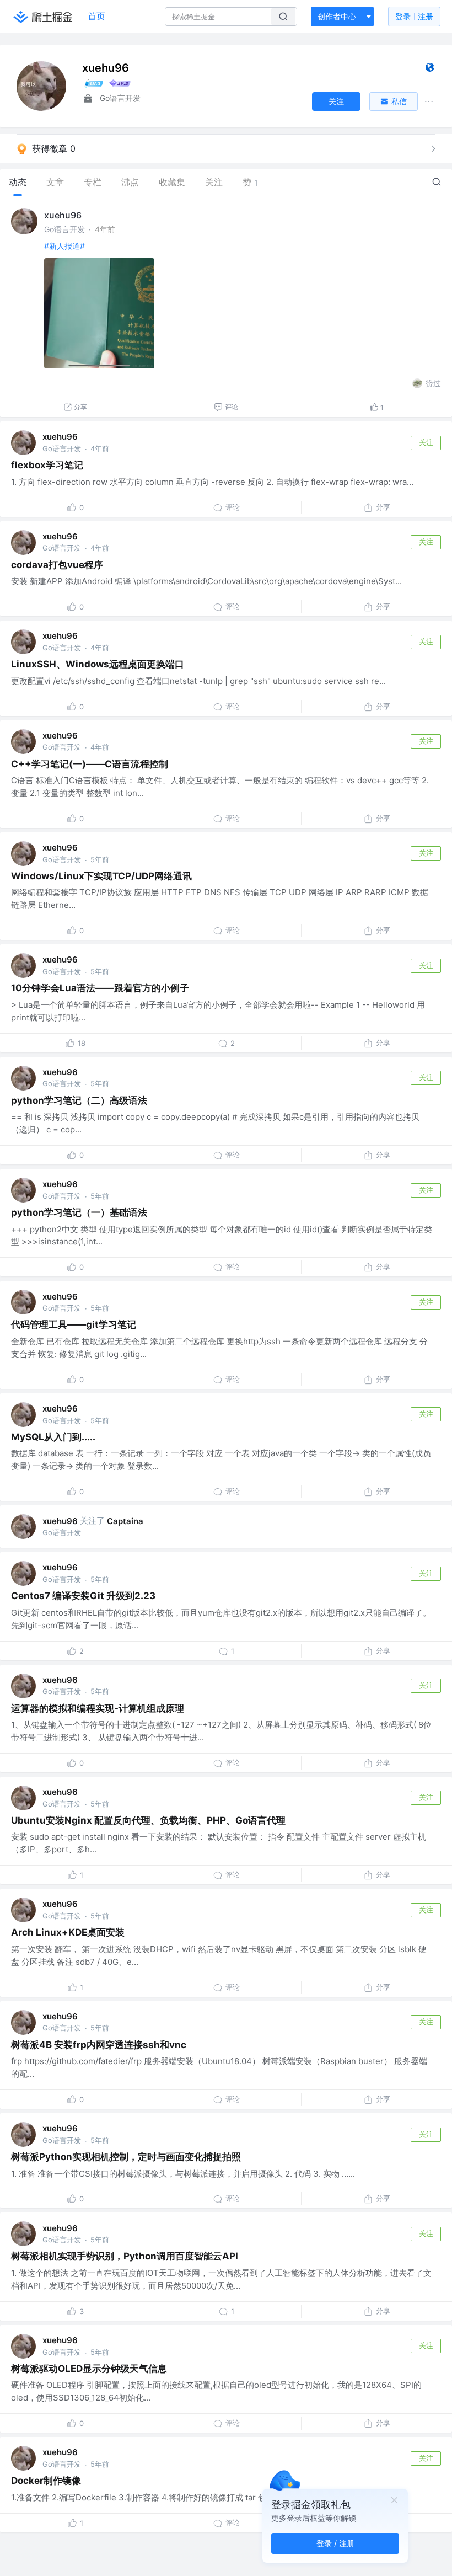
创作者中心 (337, 16)
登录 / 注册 (335, 2543)
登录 (414, 16)
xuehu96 (63, 215)
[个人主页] (430, 70)
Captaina (125, 1521)
